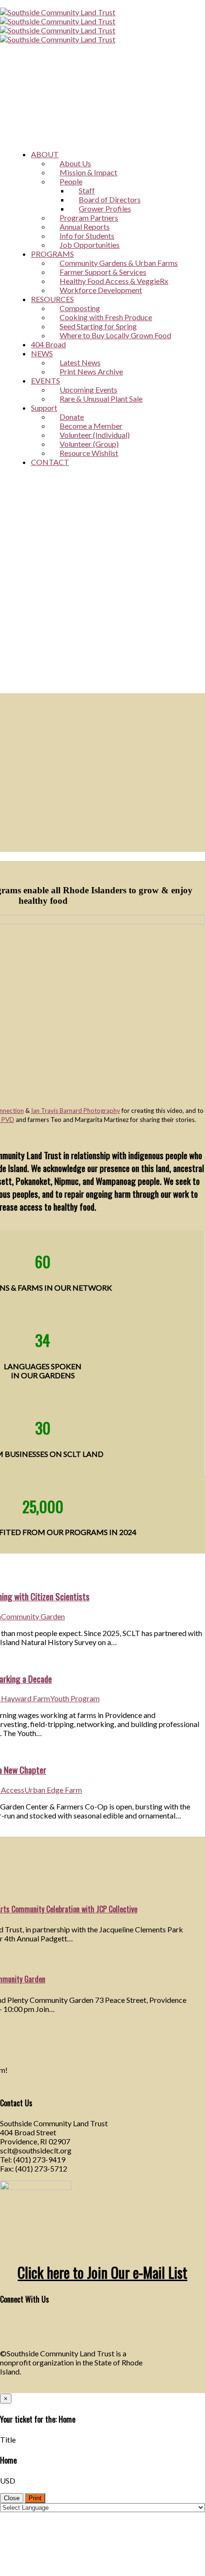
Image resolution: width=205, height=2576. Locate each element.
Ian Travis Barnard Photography (76, 1111)
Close (12, 2498)
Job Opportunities (90, 245)
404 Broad (48, 344)
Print (35, 2498)
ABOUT (45, 154)
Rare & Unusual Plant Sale (101, 399)
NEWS (42, 353)
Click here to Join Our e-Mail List (102, 2272)
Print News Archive (91, 371)
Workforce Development (101, 290)
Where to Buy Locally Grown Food (115, 335)
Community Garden (33, 1616)
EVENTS (46, 380)
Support (44, 408)
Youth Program (75, 1698)
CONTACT (50, 462)
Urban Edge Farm (53, 1790)
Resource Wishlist (89, 453)
